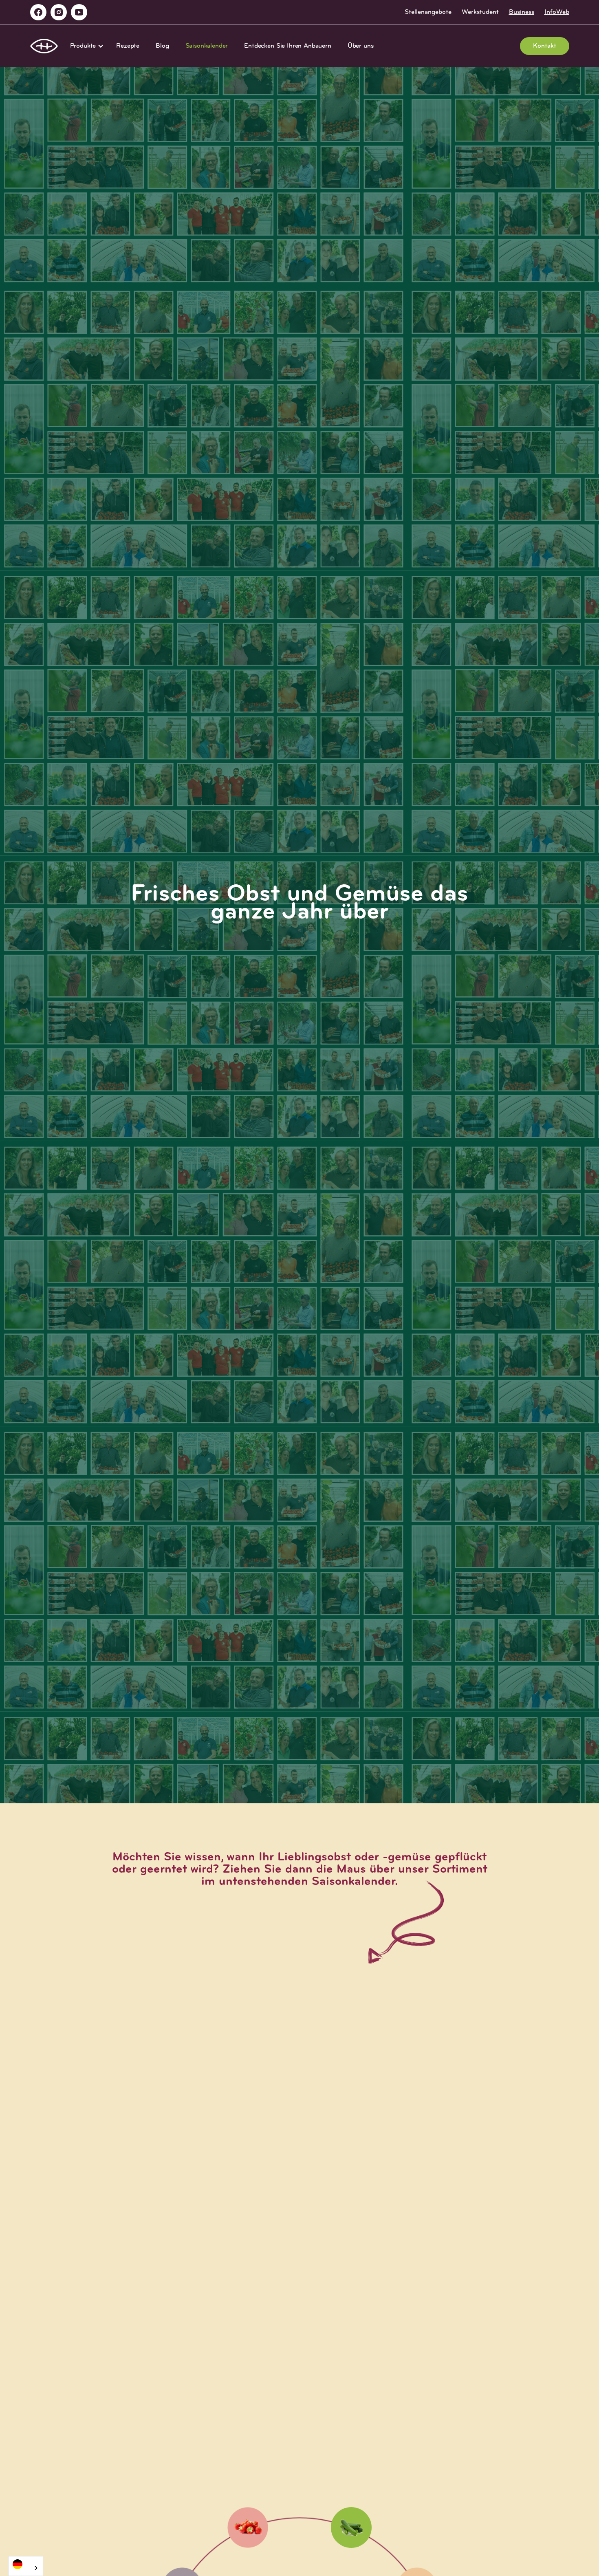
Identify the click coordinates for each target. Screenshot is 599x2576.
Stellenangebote (428, 12)
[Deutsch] (26, 2564)
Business (522, 12)
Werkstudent (480, 12)
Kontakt (545, 46)
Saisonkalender (207, 46)
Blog (162, 46)
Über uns (361, 46)
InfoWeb (557, 12)
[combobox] (26, 2566)
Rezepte (128, 46)
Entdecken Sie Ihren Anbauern (288, 46)
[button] (85, 46)
